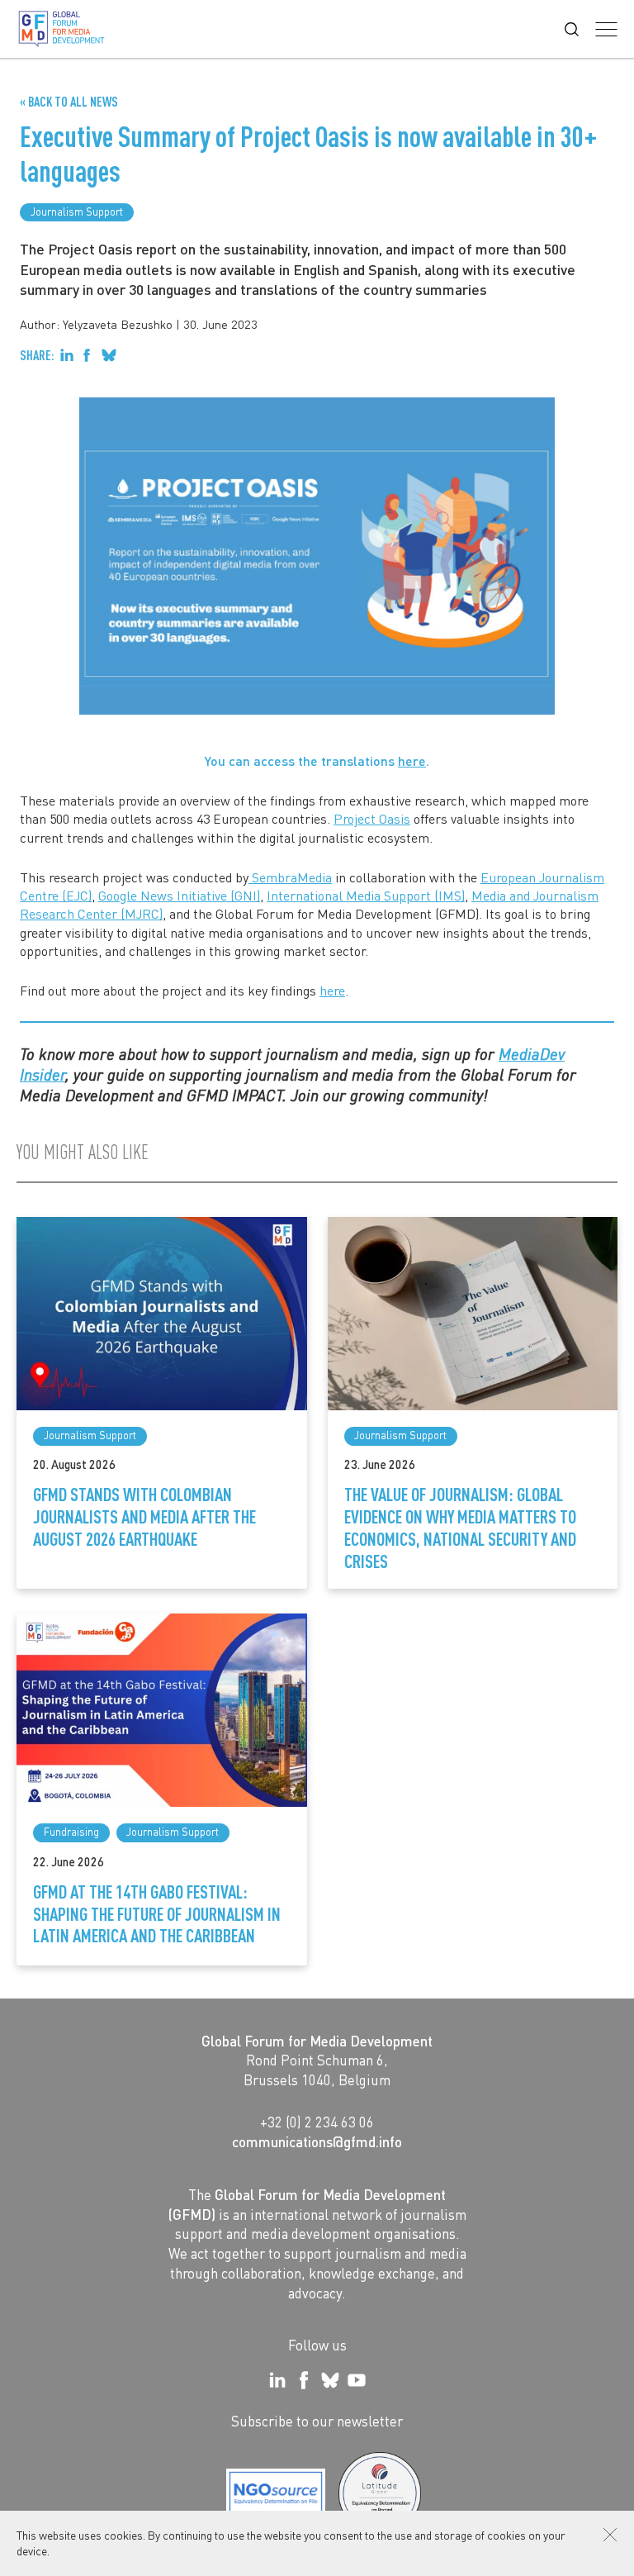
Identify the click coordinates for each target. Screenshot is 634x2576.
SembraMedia (290, 877)
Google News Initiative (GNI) (179, 895)
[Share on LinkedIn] (67, 355)
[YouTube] (357, 2380)
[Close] (610, 2535)
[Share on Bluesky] (109, 355)
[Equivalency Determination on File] (276, 2493)
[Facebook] (304, 2380)
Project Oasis (372, 818)
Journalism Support (77, 211)
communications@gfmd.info (317, 2141)
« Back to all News (69, 102)
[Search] (572, 29)
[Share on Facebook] (87, 355)
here (412, 760)
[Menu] (606, 29)
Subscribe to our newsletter (317, 2421)
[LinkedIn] (277, 2380)
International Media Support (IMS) (366, 895)
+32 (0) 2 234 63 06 (317, 2122)
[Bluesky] (330, 2380)
